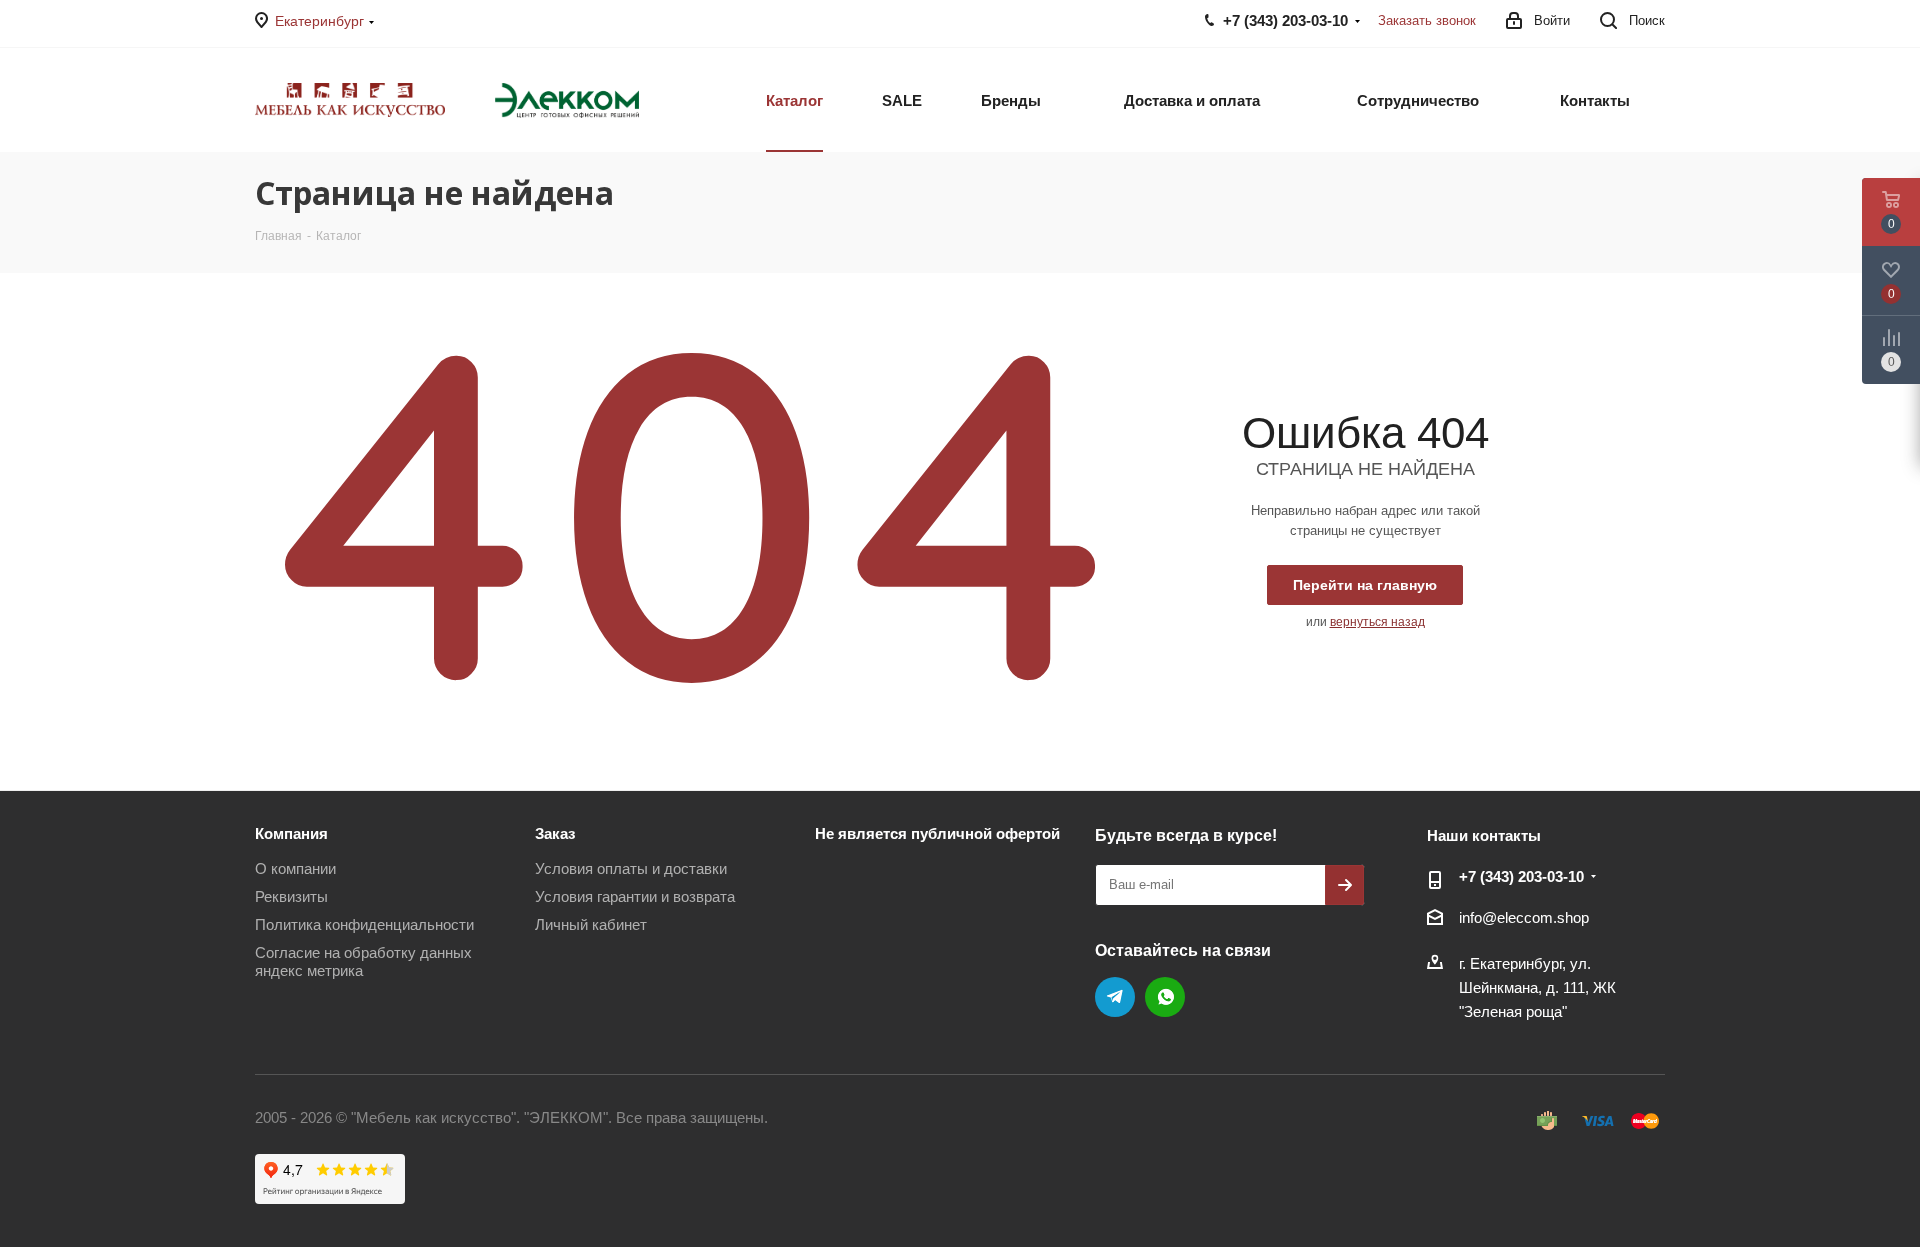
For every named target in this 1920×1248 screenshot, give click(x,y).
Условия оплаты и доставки (631, 868)
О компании (295, 868)
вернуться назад (1377, 622)
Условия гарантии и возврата (635, 896)
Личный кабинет (591, 924)
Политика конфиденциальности (364, 924)
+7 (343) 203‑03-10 (1521, 876)
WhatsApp (1165, 997)
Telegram (1115, 997)
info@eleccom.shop (1524, 917)
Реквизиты (291, 896)
